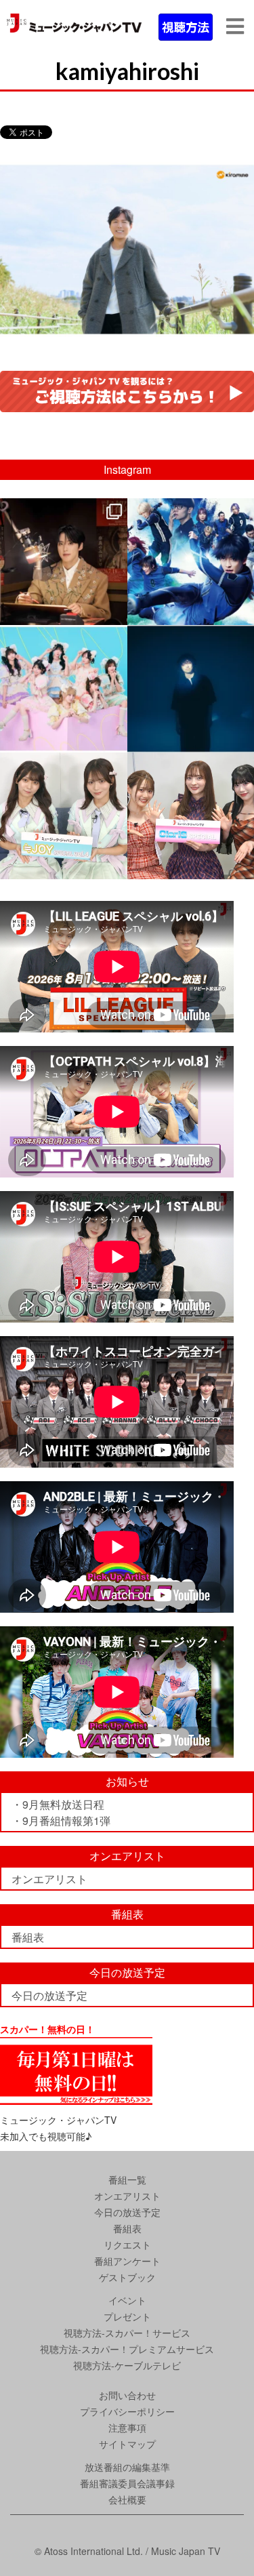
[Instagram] (115, 612)
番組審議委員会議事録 (127, 2483)
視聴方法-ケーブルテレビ (127, 2365)
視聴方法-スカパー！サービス (127, 2333)
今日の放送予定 (49, 1995)
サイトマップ (127, 2444)
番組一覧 (127, 2179)
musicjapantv (62, 510)
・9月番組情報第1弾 (61, 1820)
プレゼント (127, 2316)
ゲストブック (127, 2277)
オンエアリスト (49, 1879)
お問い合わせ (127, 2395)
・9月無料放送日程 (58, 1804)
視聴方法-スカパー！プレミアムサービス (127, 2349)
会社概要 (127, 2499)
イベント (127, 2300)
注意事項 (127, 2428)
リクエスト (127, 2245)
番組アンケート (127, 2261)
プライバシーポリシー (127, 2411)
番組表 (28, 1937)
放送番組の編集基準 (127, 2467)
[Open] (64, 562)
